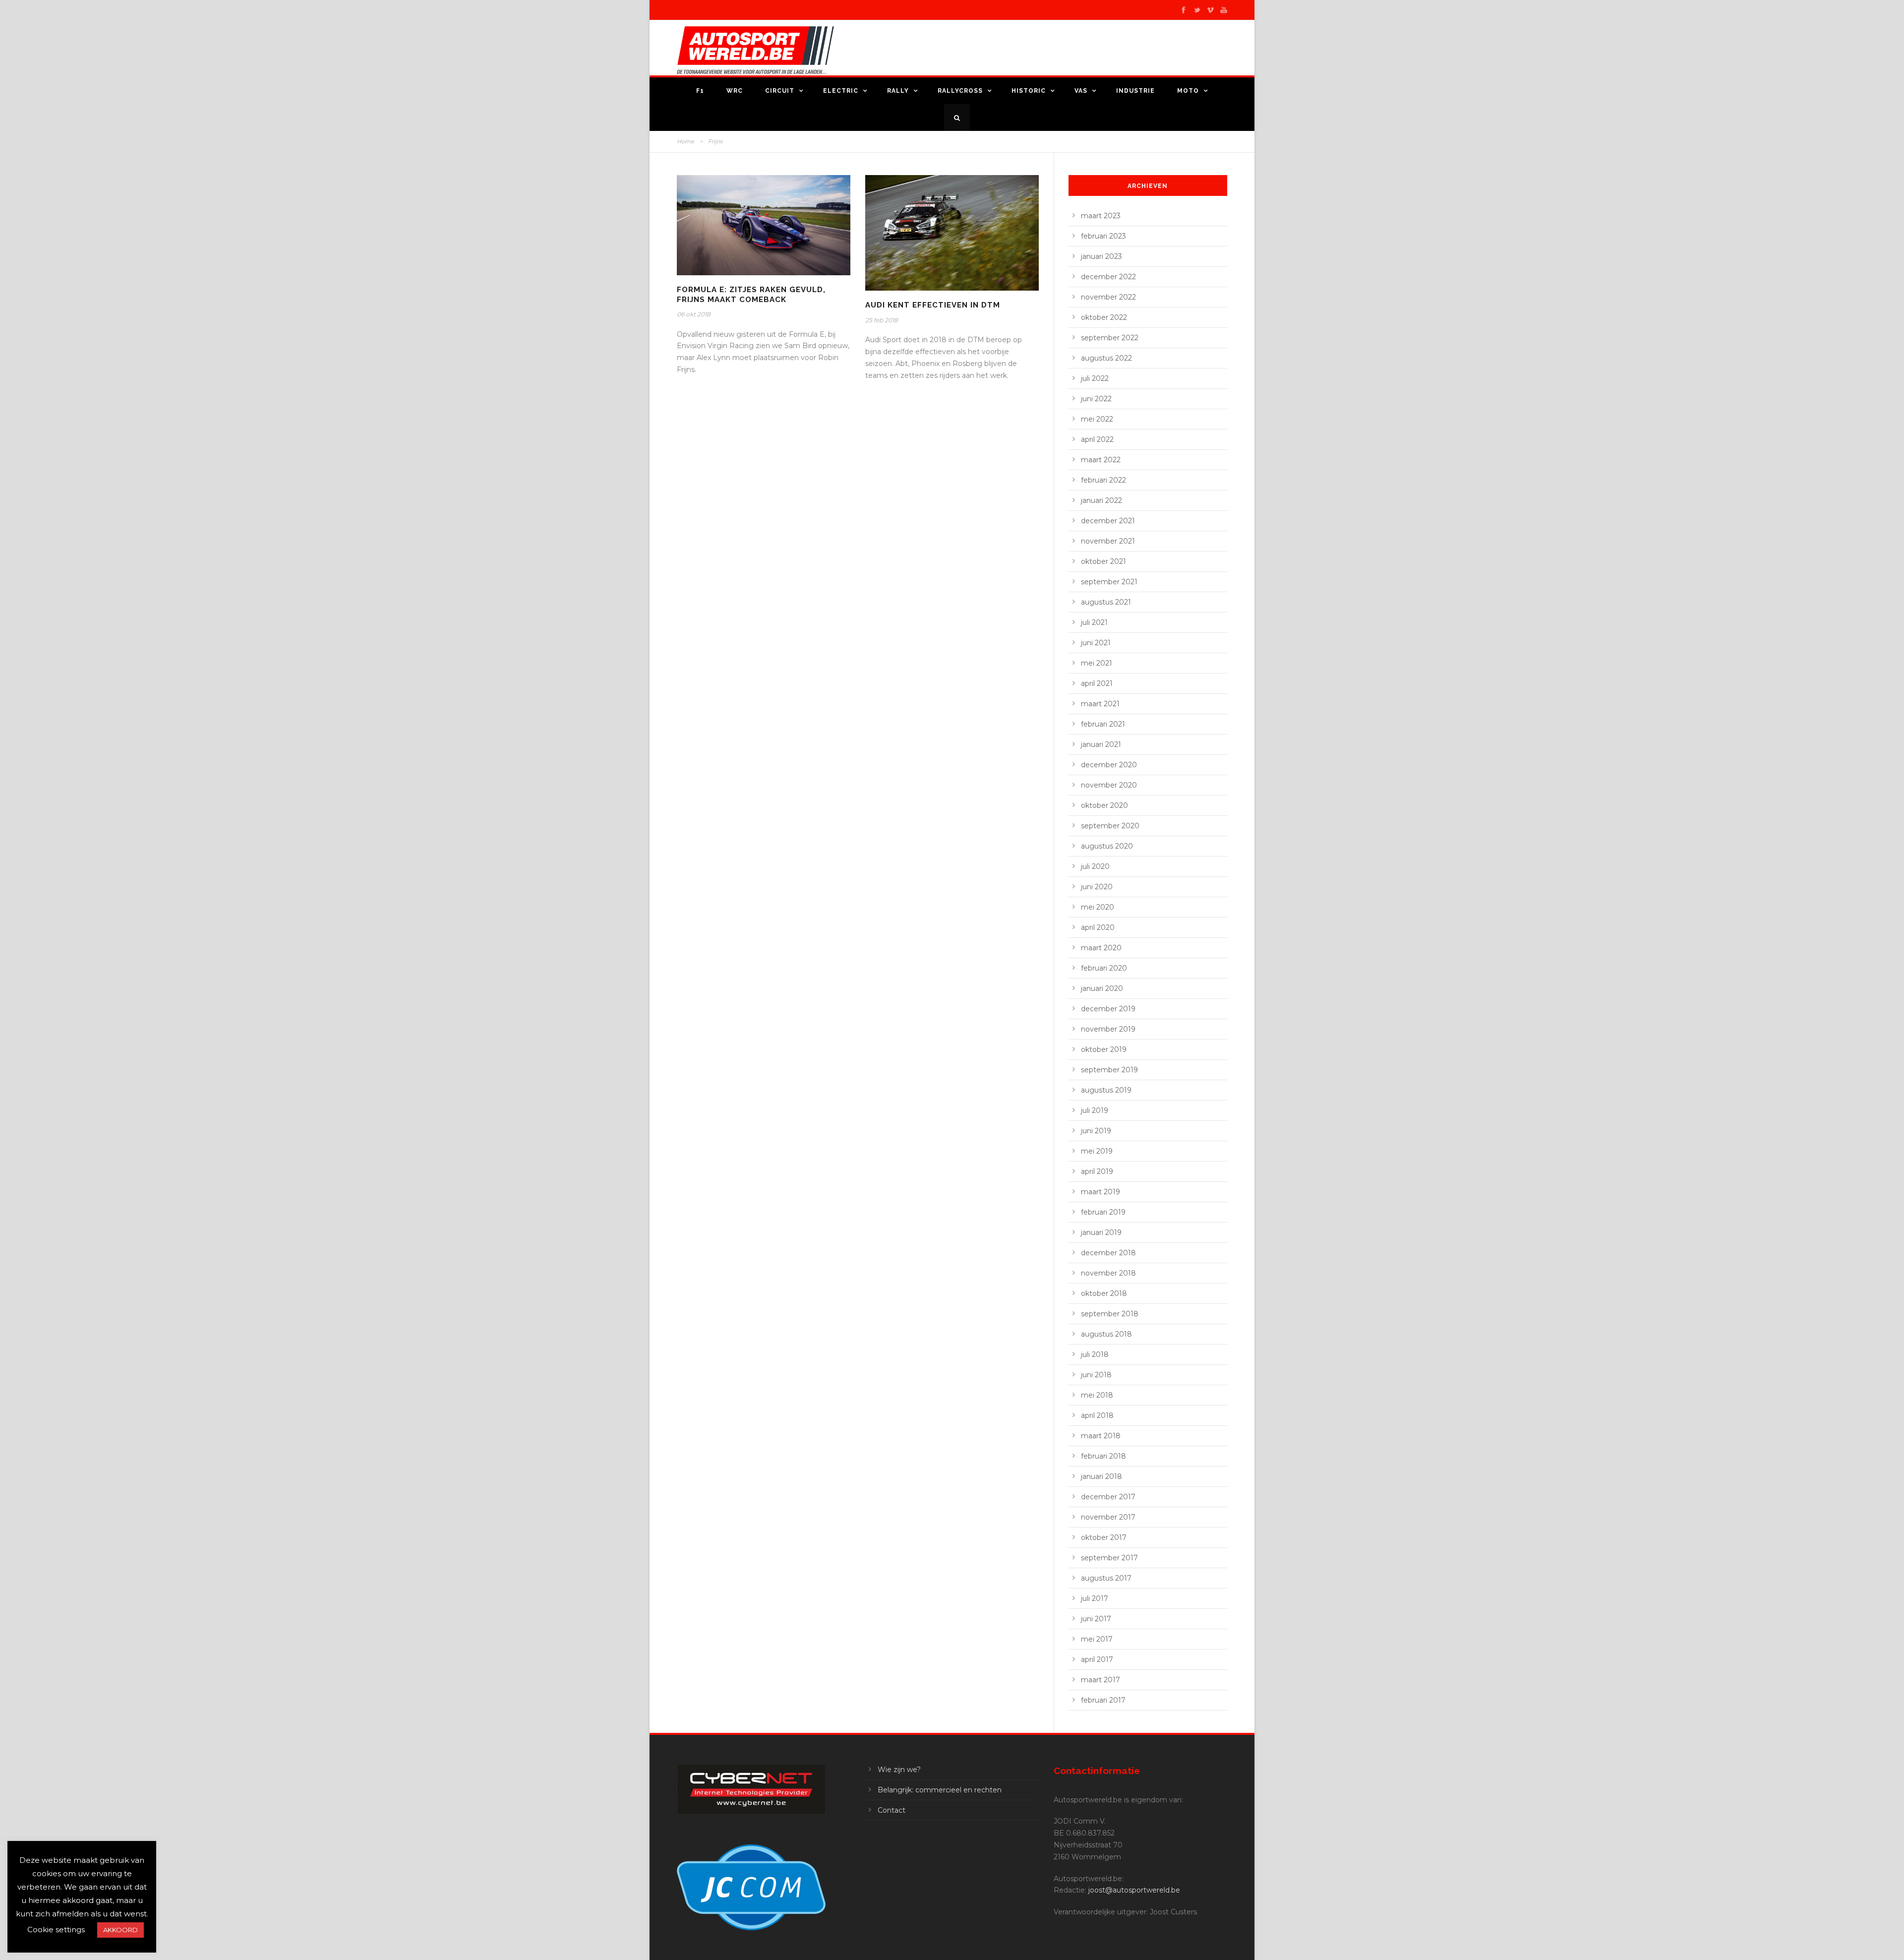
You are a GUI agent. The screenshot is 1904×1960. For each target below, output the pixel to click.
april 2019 (1097, 1171)
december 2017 (1108, 1497)
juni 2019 (1096, 1131)
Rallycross (960, 91)
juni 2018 (1096, 1375)
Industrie (1135, 91)
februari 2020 (1104, 968)
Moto (1188, 91)
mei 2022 (1097, 419)
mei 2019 (1097, 1151)
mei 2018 (1097, 1395)
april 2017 (1097, 1659)
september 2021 (1109, 582)
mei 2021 (1097, 663)
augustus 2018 (1106, 1334)
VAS (1081, 91)
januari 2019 (1101, 1232)
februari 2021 (1103, 724)
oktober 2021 (1103, 561)
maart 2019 (1101, 1192)
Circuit (780, 91)
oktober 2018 (1104, 1293)
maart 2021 (1100, 704)
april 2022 (1097, 439)
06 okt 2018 (694, 314)
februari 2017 (1103, 1700)
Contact (892, 1810)
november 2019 (1108, 1029)
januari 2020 (1102, 988)
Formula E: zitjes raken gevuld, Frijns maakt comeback (751, 295)
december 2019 (1108, 1009)
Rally (898, 91)
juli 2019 (1095, 1110)
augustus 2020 (1107, 846)
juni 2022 (1096, 399)
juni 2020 (1097, 887)
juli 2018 (1095, 1354)
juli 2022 (1095, 378)
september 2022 (1110, 338)
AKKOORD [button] (120, 1930)
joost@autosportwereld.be (1134, 1890)
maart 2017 (1101, 1680)
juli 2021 (1094, 622)
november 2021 (1108, 541)
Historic (1029, 91)
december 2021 (1108, 521)
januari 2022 (1101, 500)
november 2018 (1108, 1273)
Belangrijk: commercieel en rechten (940, 1790)
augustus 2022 (1106, 358)
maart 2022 (1101, 460)
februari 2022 (1103, 480)
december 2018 (1108, 1253)
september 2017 (1109, 1558)
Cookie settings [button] (56, 1929)
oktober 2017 (1104, 1537)
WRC (735, 91)
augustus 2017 (1106, 1578)
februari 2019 (1103, 1212)
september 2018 (1110, 1314)
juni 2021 (1096, 643)
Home (685, 141)
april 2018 (1097, 1415)
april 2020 (1098, 927)
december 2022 (1108, 277)
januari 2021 (1101, 744)
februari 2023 (1103, 236)
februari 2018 (1103, 1456)
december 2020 (1109, 765)
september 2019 (1109, 1070)
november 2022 (1108, 297)
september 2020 (1110, 826)
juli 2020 (1095, 866)
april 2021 (1097, 683)
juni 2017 (1096, 1619)
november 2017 (1108, 1517)
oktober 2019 (1104, 1049)
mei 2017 (1097, 1639)
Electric (841, 91)
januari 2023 (1101, 256)
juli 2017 (1095, 1598)
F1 (700, 91)
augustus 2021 (1106, 602)
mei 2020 (1098, 907)
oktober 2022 (1104, 317)
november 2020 (1109, 785)
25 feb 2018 (882, 320)
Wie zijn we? (899, 1770)
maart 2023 (1101, 216)
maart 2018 (1101, 1436)
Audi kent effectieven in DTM (933, 305)
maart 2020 (1101, 948)
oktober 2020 (1104, 805)
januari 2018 (1101, 1476)
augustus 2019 (1106, 1090)
